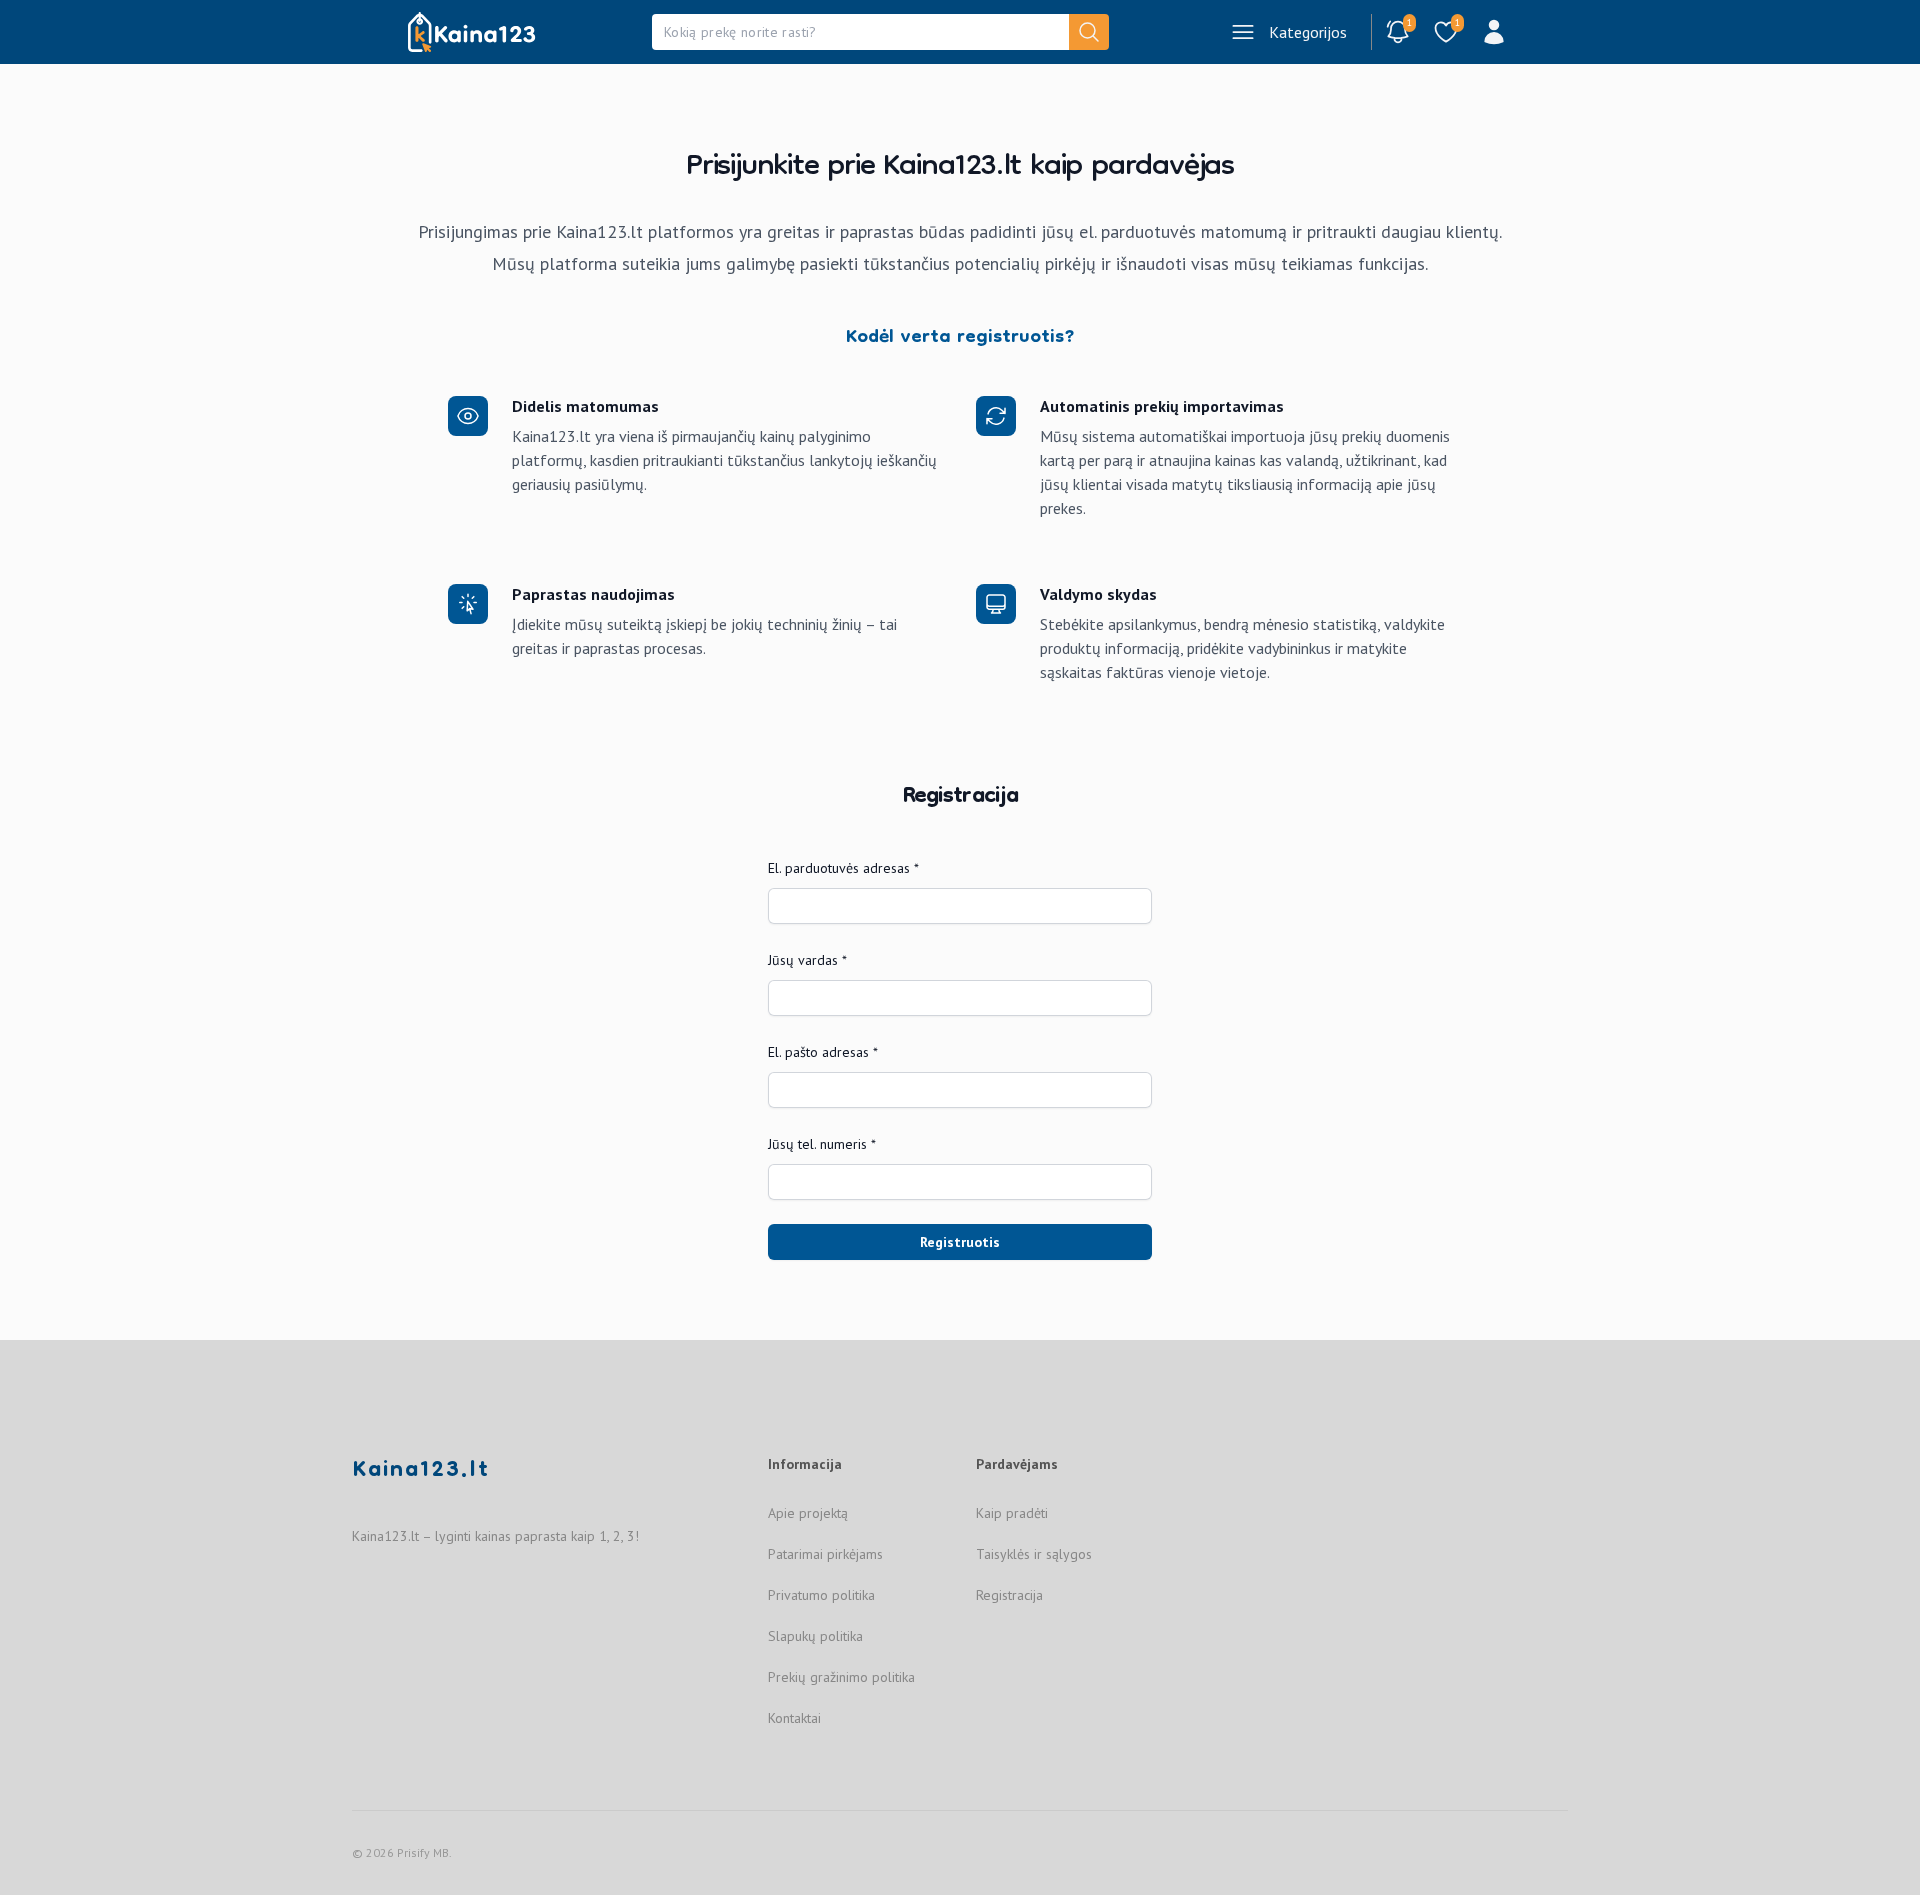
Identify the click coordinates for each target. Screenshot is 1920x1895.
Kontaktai (794, 1718)
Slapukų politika (815, 1636)
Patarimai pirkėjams (825, 1554)
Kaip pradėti (1012, 1513)
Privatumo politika (821, 1595)
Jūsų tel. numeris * (822, 1144)
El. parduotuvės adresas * (843, 868)
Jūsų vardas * (807, 960)
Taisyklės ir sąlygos (1034, 1554)
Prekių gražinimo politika (841, 1677)
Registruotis (960, 1242)
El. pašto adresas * (823, 1052)
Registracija (1009, 1595)
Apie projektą (808, 1513)
